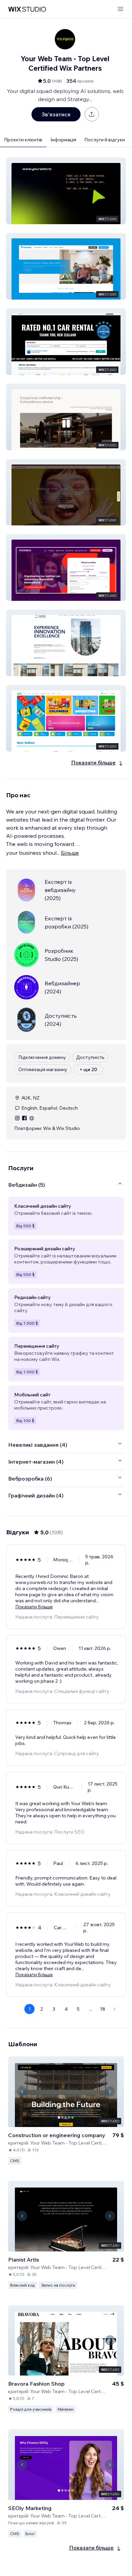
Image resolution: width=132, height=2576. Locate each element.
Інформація (63, 140)
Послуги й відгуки (105, 140)
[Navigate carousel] (22, 2091)
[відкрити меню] (120, 9)
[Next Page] (115, 2009)
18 (103, 2009)
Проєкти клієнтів (23, 140)
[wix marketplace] (27, 9)
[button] (66, 191)
